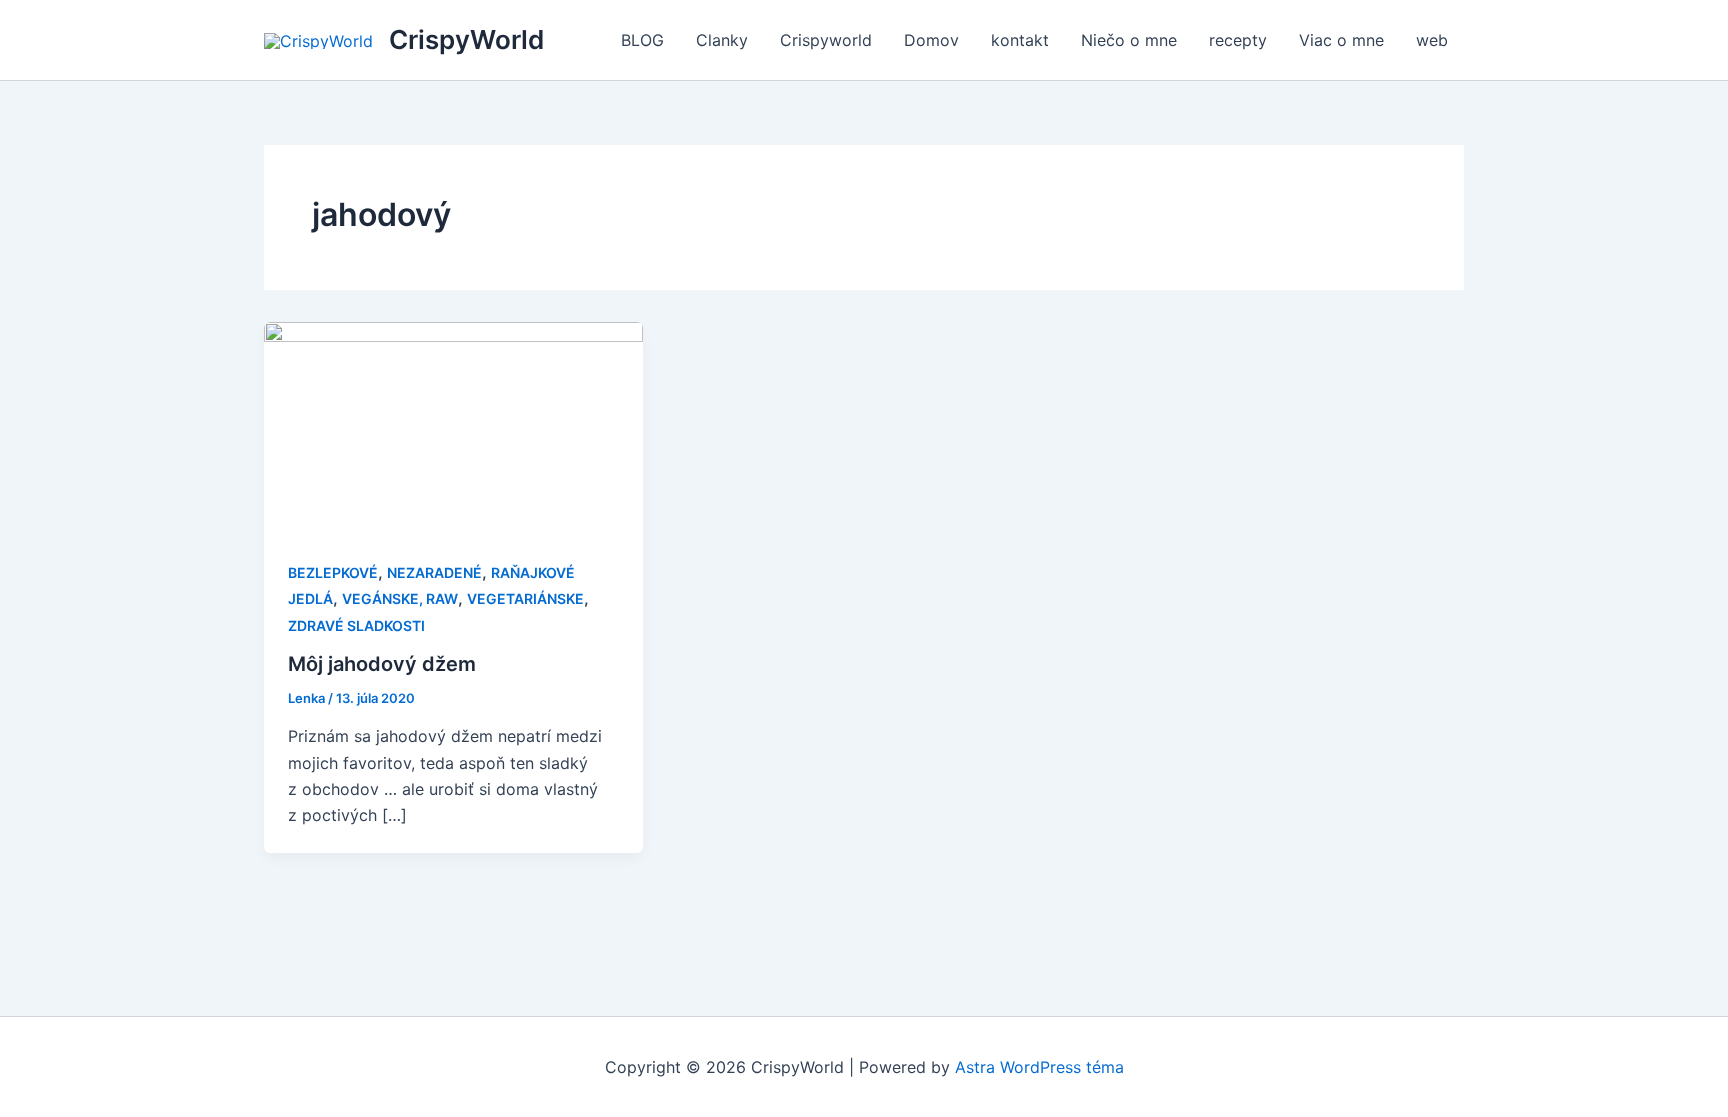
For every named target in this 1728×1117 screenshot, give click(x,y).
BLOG (642, 40)
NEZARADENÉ (434, 572)
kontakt (1020, 40)
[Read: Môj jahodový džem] (453, 427)
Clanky (722, 40)
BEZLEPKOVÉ (333, 572)
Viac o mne (1341, 40)
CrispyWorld (466, 39)
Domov (931, 40)
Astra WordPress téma (1039, 1067)
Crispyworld (826, 40)
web (1432, 40)
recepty (1238, 40)
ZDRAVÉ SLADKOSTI (356, 625)
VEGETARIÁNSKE (525, 598)
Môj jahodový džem (382, 664)
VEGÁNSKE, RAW (400, 598)
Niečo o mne (1129, 40)
